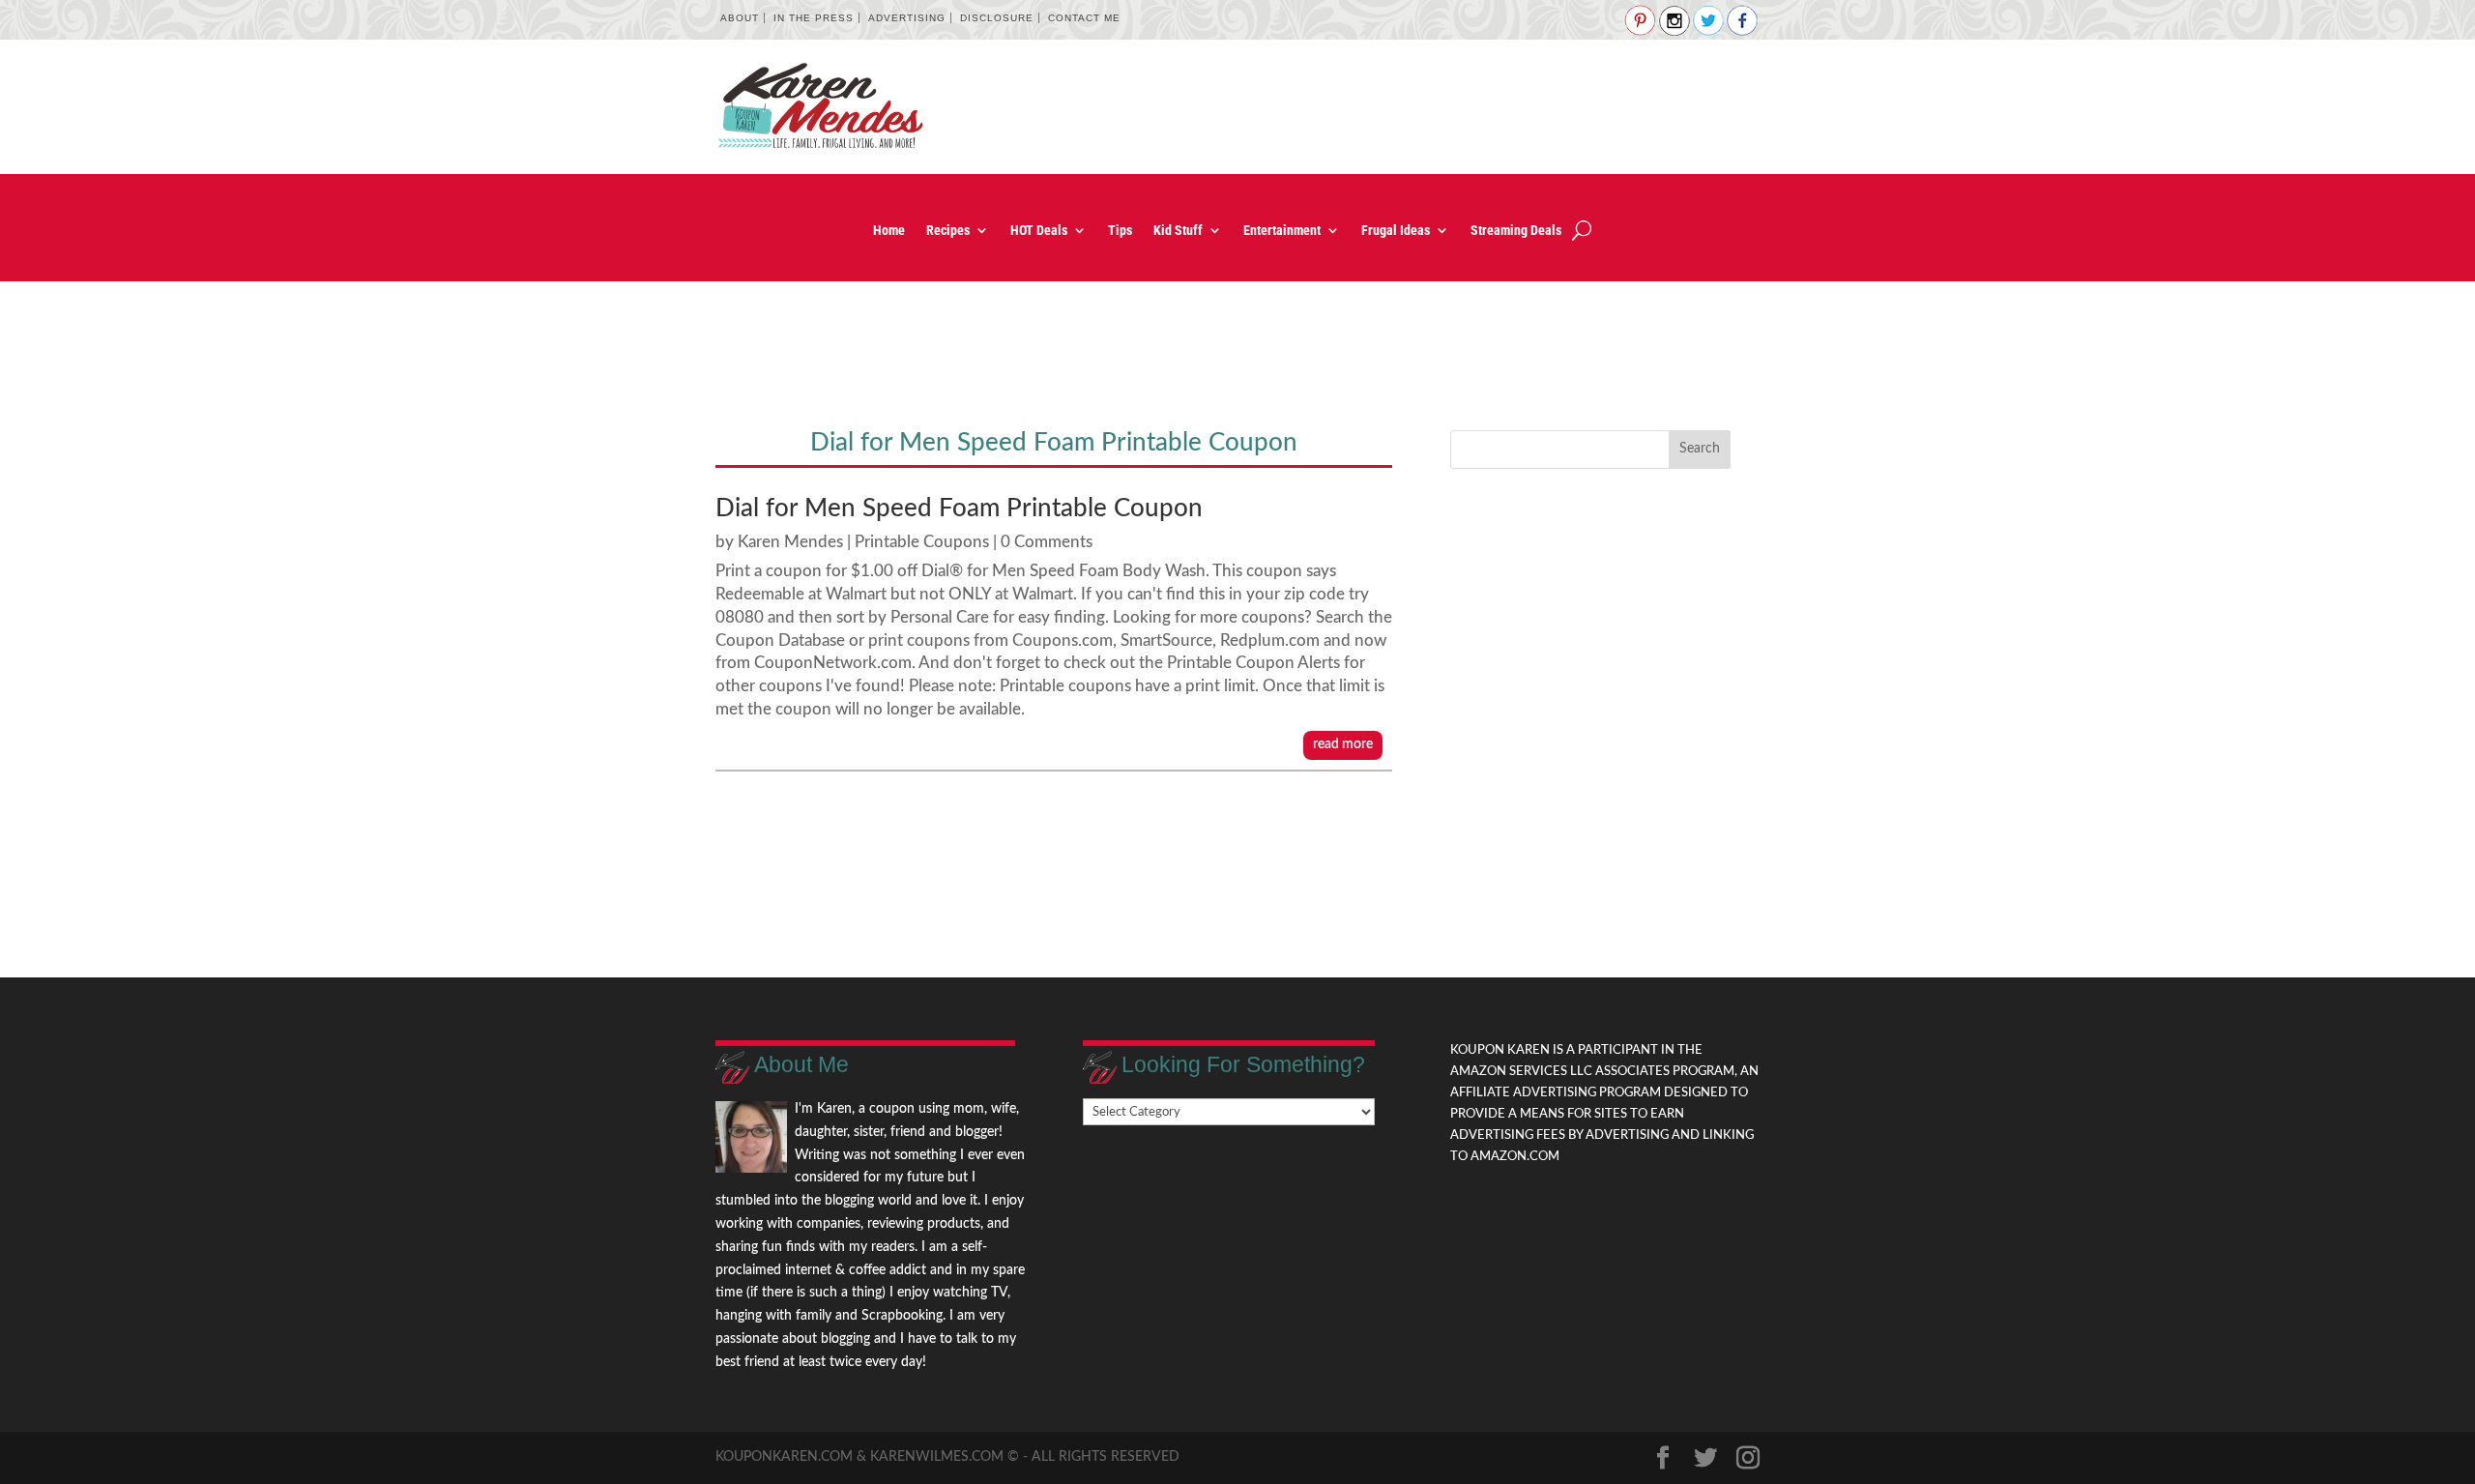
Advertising (907, 18)
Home (889, 231)
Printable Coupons (922, 542)
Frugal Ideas (1396, 231)
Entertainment (1282, 231)
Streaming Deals (1516, 231)
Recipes (948, 231)
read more (1343, 744)
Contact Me (1084, 18)
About (740, 18)
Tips (1120, 231)
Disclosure (997, 18)
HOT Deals (1039, 231)
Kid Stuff (1178, 231)
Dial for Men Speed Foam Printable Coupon (959, 509)
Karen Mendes (790, 542)
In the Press (814, 18)
